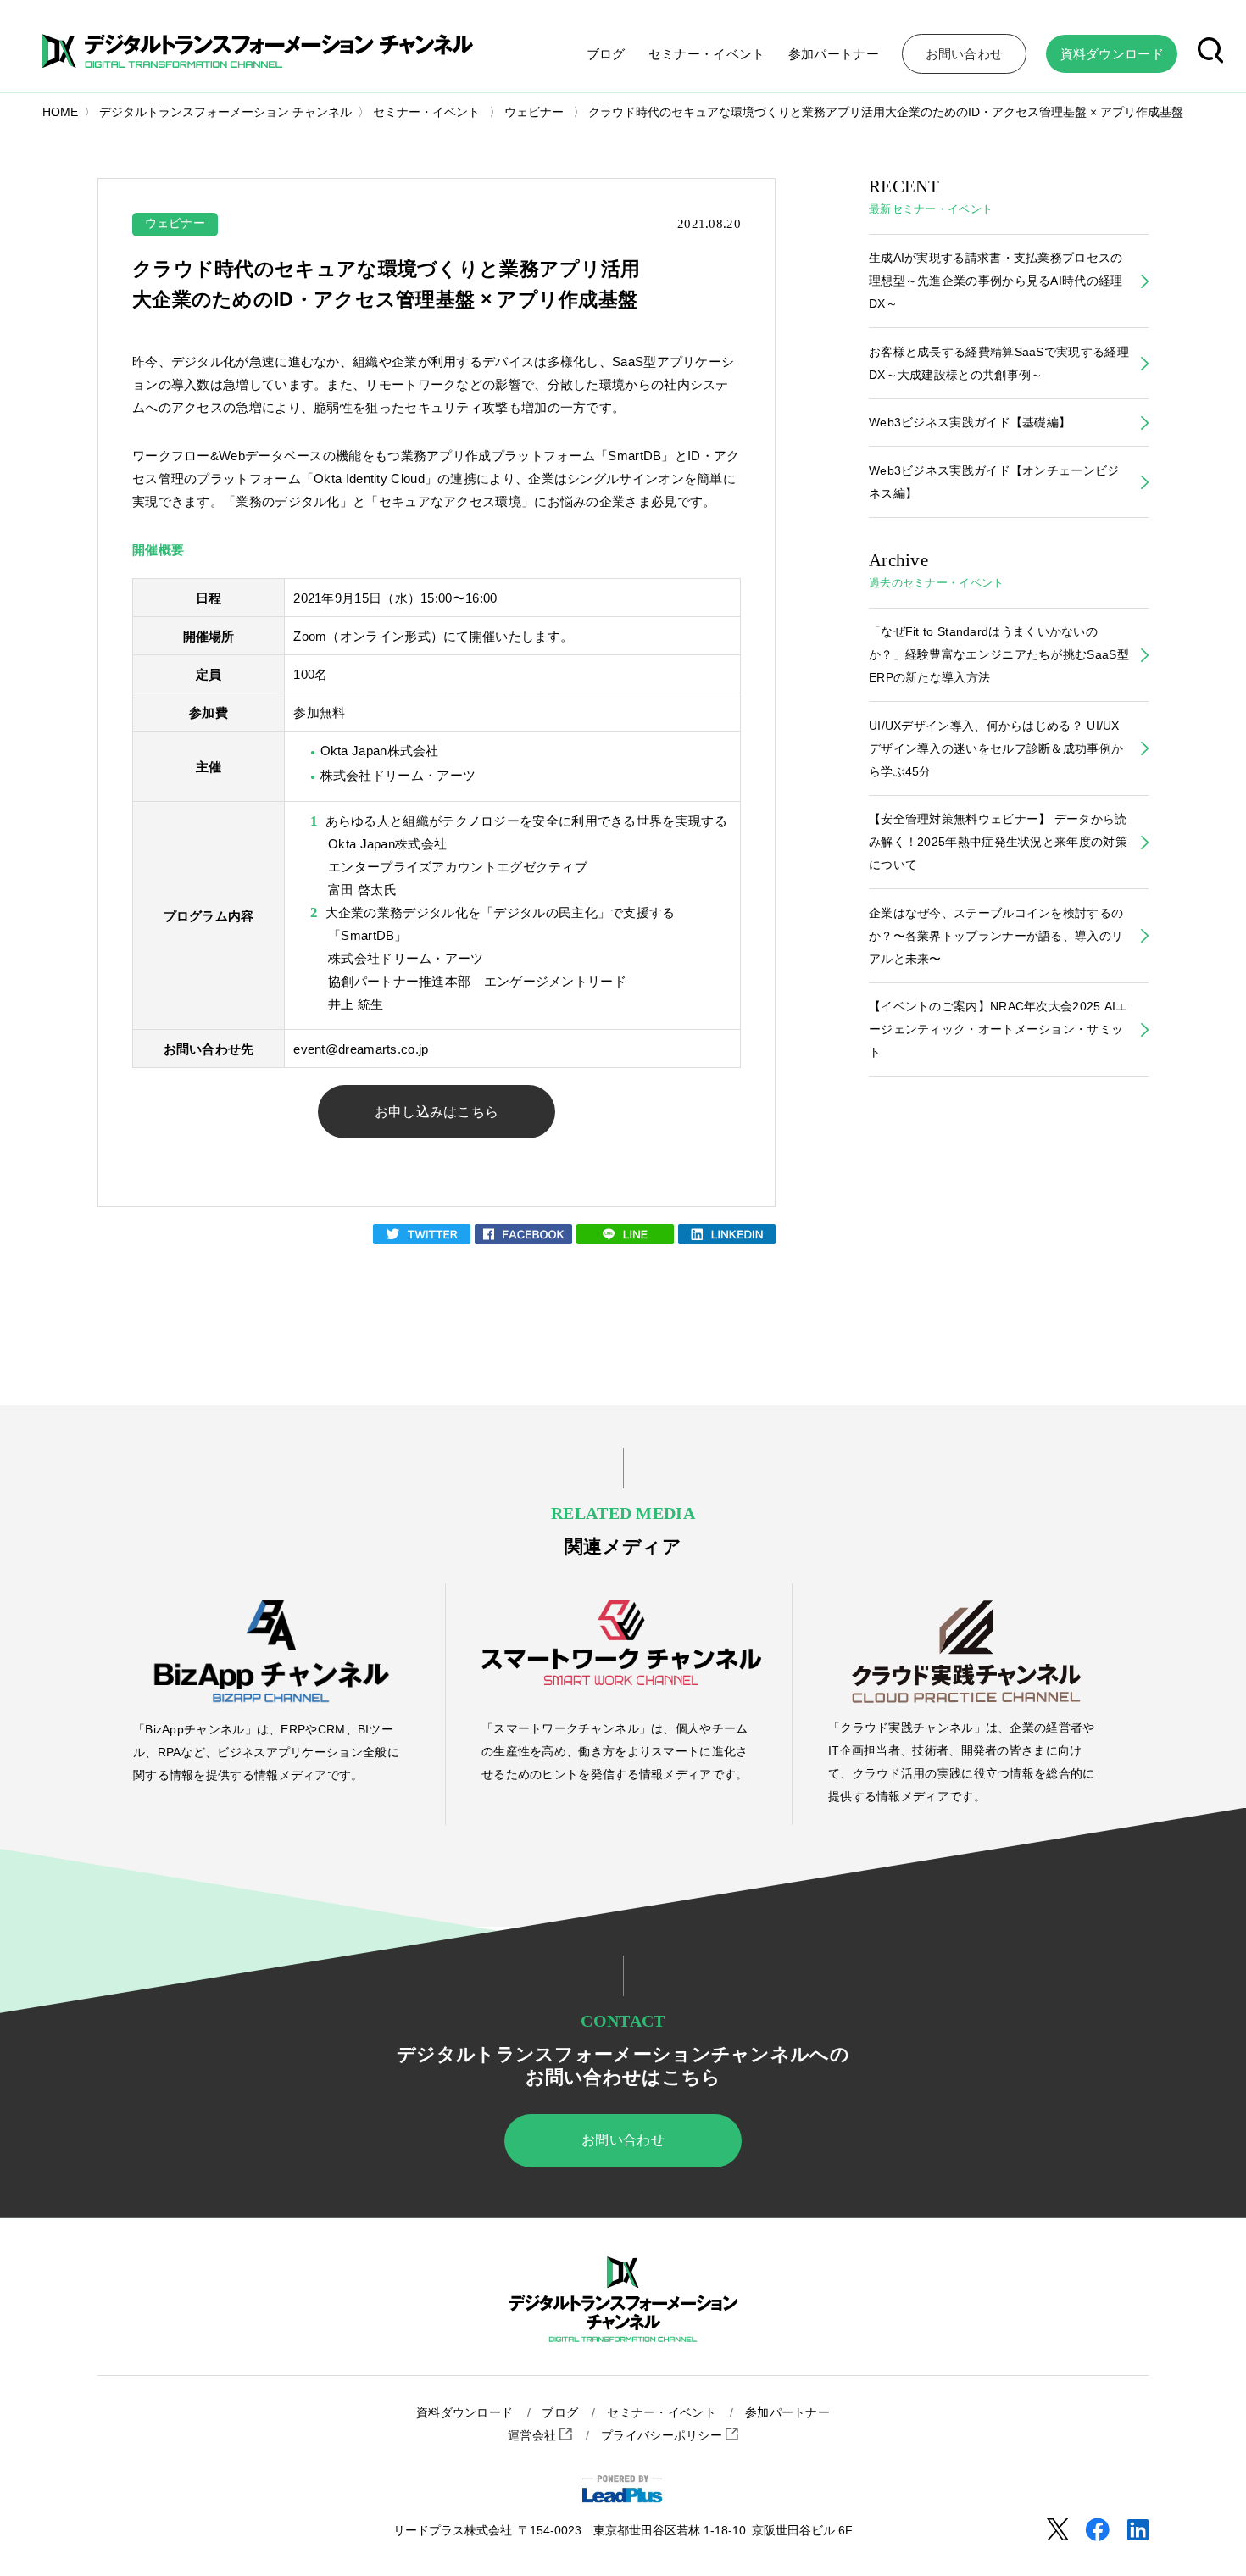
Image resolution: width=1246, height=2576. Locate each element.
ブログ (606, 54)
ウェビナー (175, 223)
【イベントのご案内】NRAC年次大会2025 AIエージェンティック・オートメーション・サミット (998, 1029)
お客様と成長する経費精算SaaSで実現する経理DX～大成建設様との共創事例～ (999, 363)
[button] (1210, 53)
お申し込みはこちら (437, 1112)
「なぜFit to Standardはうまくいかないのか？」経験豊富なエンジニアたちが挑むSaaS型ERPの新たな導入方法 (999, 654)
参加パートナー (834, 54)
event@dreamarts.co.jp (361, 1049)
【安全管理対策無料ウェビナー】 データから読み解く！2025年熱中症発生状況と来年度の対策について (998, 842)
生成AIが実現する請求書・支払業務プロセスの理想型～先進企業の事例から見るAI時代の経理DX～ (996, 281)
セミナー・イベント (707, 54)
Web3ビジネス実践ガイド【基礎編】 (970, 422)
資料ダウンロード (464, 2413)
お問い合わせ (623, 2140)
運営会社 (534, 2436)
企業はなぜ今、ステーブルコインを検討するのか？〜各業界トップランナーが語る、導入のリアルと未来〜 (996, 936)
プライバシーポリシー (663, 2436)
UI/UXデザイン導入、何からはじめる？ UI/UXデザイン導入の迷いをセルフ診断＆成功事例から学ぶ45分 (996, 748)
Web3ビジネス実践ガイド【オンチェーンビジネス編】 (994, 482)
